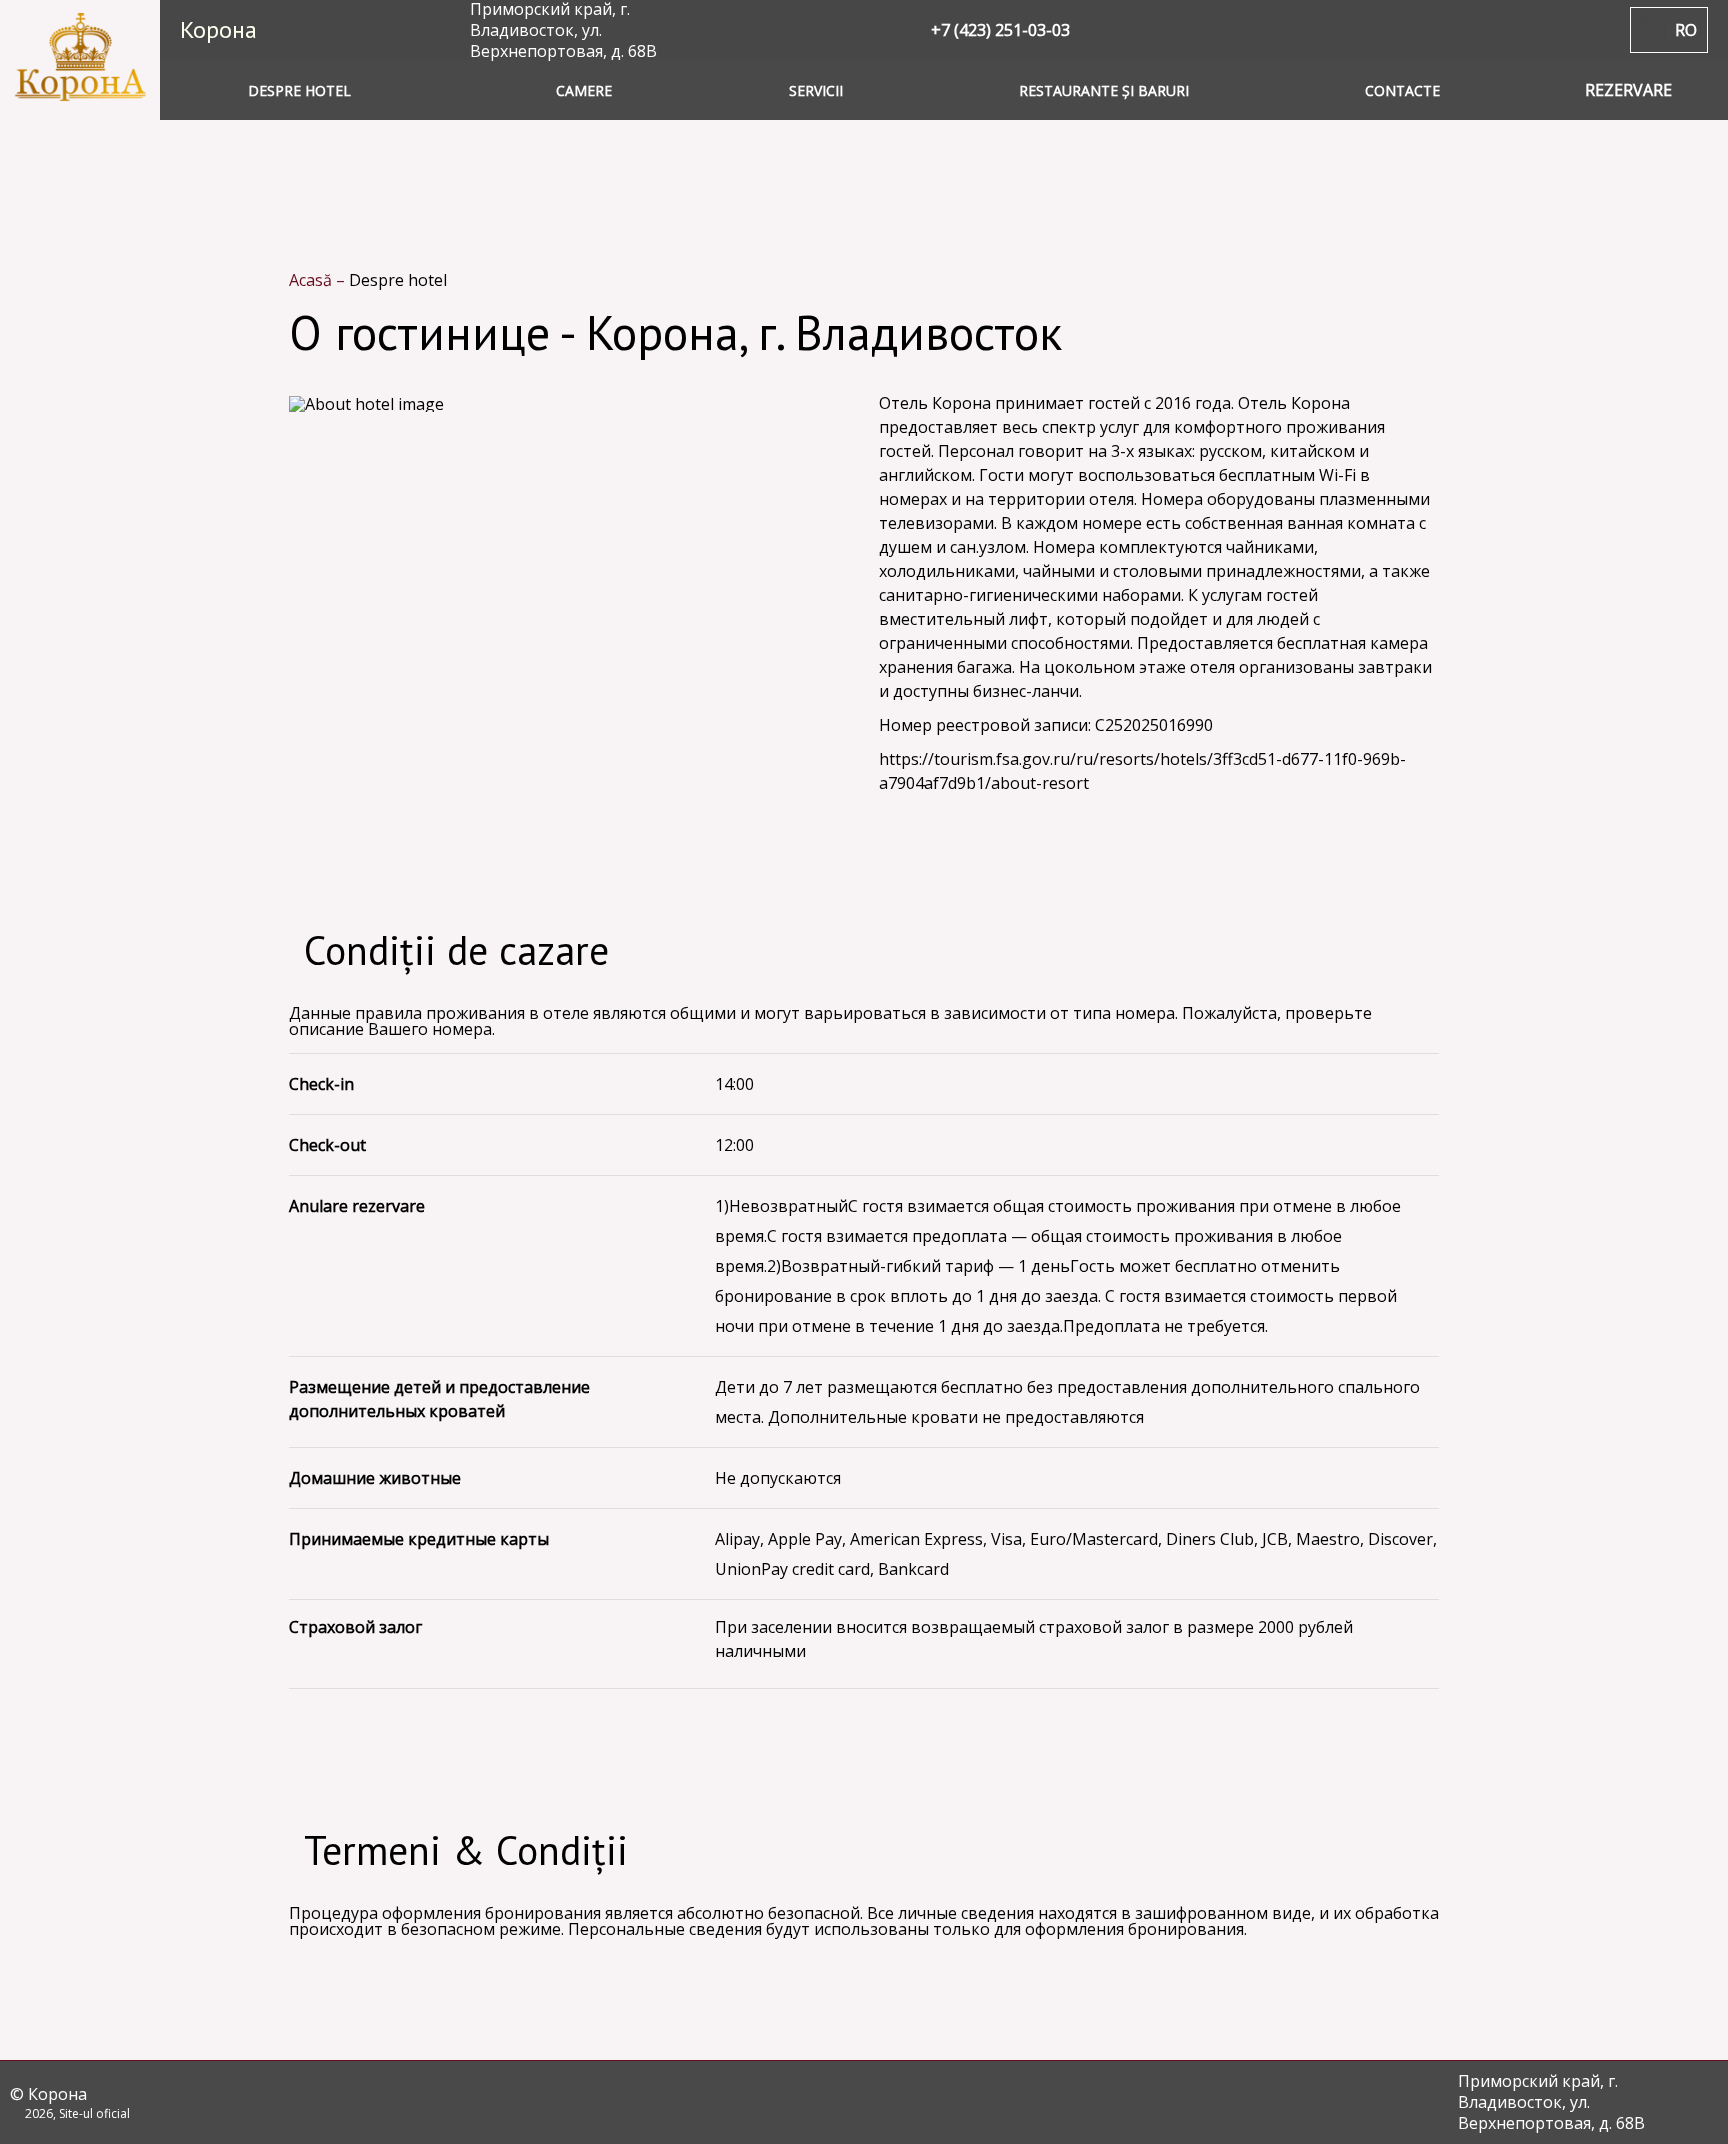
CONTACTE (1402, 90)
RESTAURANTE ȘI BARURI (1104, 90)
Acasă (312, 280)
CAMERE (584, 90)
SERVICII (816, 90)
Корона (218, 29)
